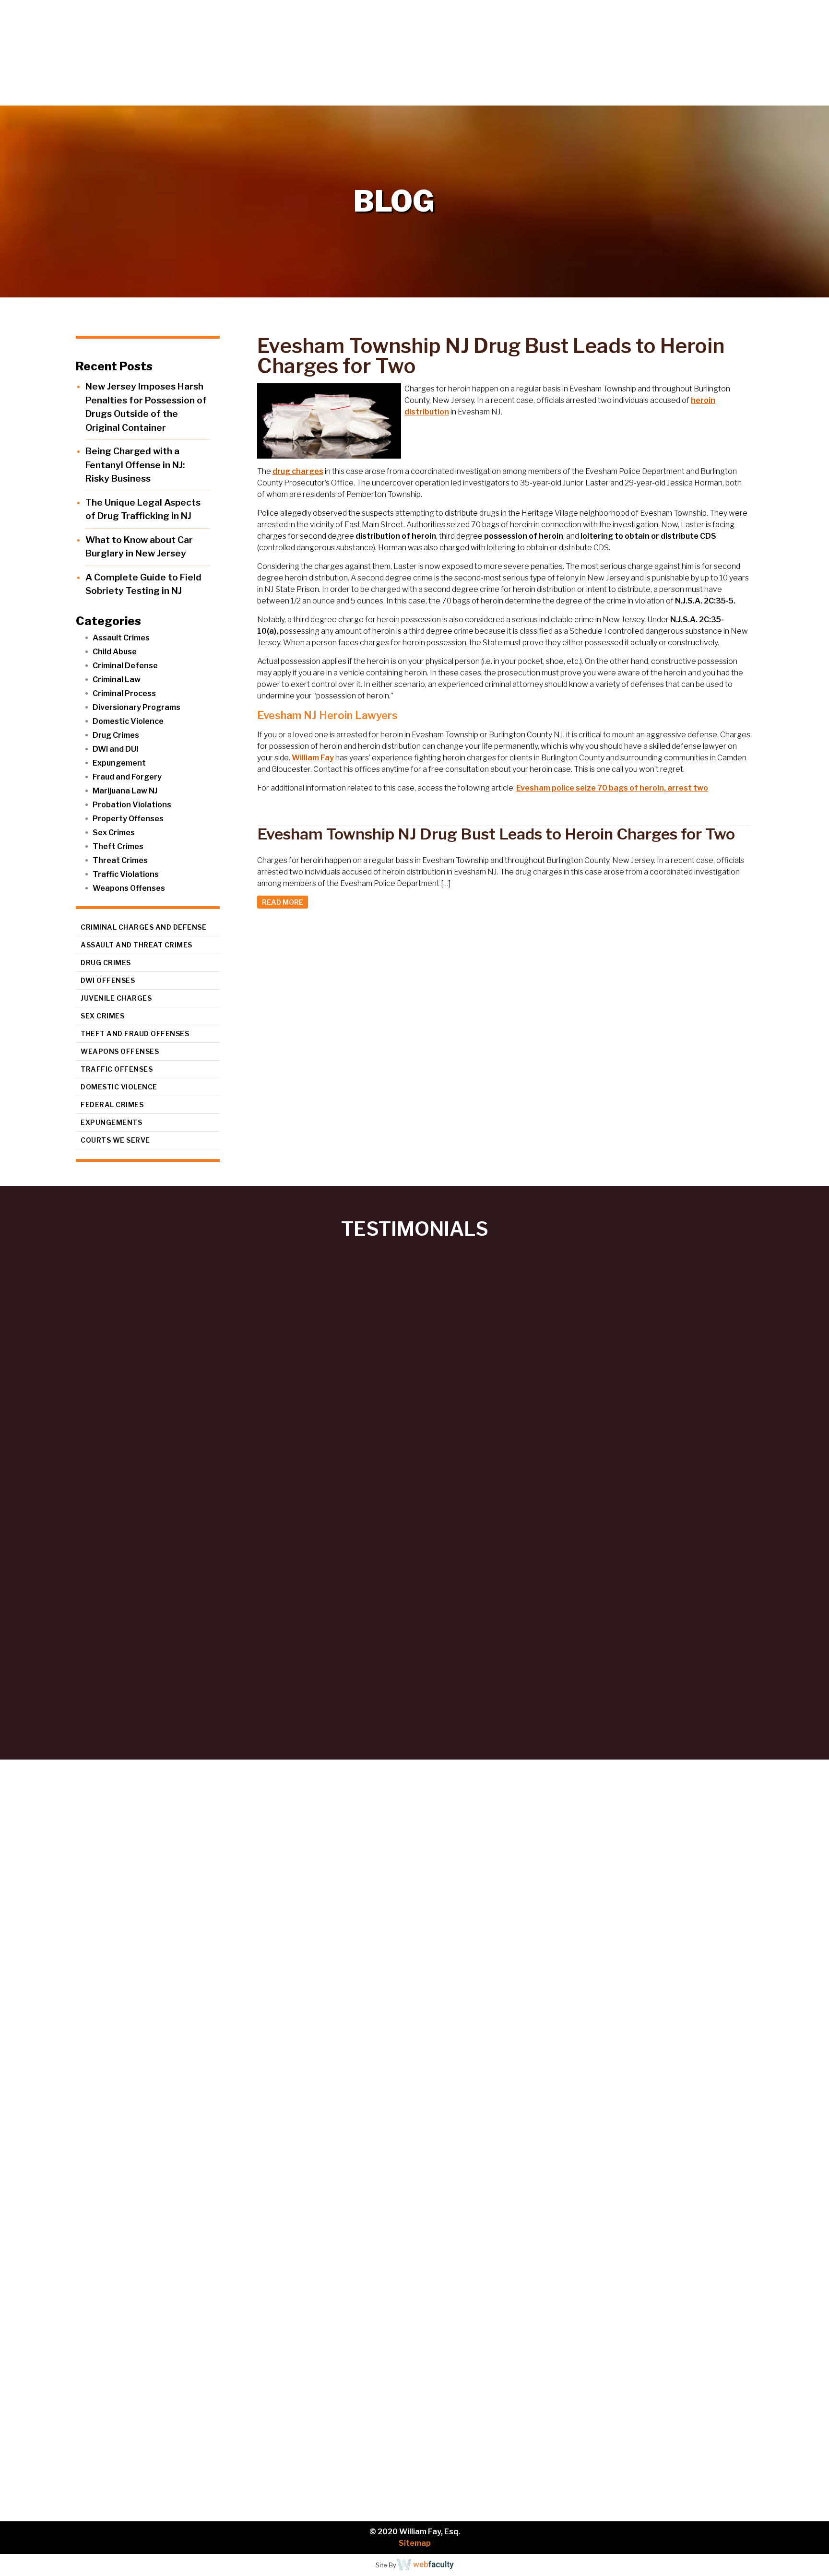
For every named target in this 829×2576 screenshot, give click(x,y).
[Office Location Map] (125, 2421)
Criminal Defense (125, 666)
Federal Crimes (112, 1105)
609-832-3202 (184, 2279)
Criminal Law (117, 679)
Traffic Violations (126, 874)
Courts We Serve (115, 1140)
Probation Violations (132, 805)
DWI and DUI (115, 749)
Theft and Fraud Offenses (135, 1034)
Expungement (119, 763)
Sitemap (415, 2543)
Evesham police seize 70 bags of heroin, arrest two (612, 788)
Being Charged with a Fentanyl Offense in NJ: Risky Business (135, 465)
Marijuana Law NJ (125, 791)
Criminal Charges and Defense (143, 927)
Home (530, 96)
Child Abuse (115, 652)
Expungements (111, 1122)
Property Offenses (128, 819)
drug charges (298, 471)
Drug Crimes (116, 735)
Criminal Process (124, 693)
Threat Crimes (120, 860)
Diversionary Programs (136, 707)
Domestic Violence (128, 721)
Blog (749, 96)
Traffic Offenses (117, 1069)
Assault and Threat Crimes (136, 945)
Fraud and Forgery (127, 777)
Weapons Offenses (129, 888)
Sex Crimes (114, 833)
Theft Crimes (118, 846)
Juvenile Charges (116, 998)
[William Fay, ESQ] (118, 53)
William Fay (313, 758)
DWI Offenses (108, 980)
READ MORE (283, 902)
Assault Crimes (121, 638)
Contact (796, 96)
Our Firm (587, 96)
